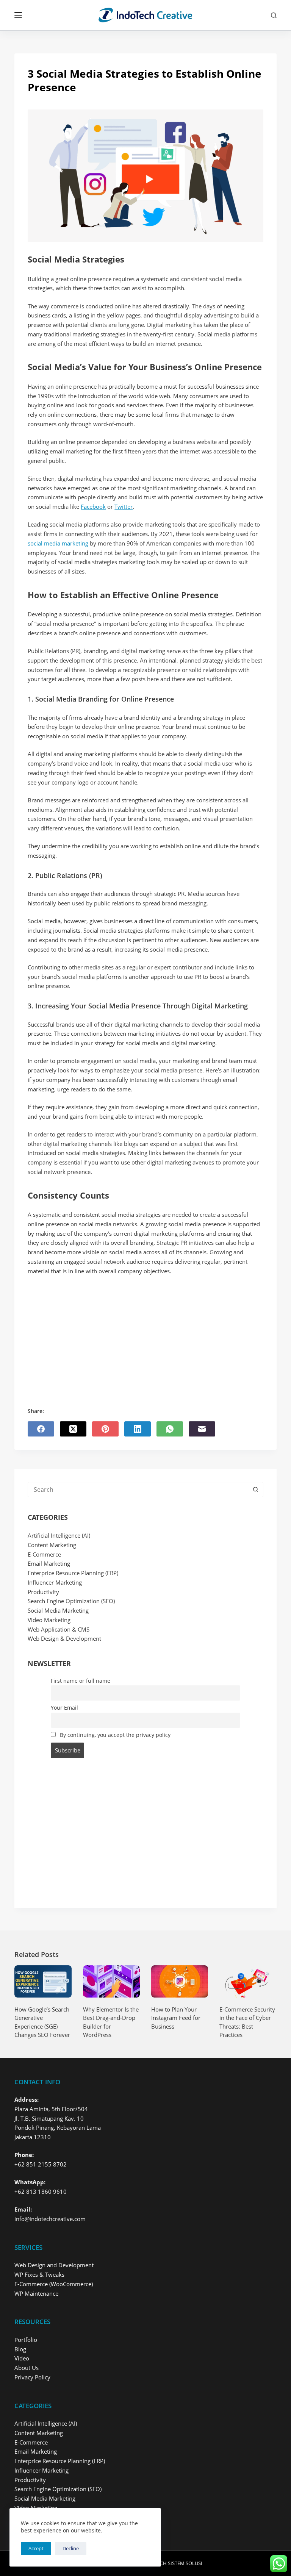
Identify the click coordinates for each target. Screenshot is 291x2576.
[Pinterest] (105, 1429)
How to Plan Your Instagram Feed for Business (176, 2018)
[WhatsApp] (170, 1429)
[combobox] (138, 1490)
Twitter (124, 506)
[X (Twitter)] (73, 1429)
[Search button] (256, 1490)
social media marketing (58, 543)
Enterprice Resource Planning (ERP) (73, 1573)
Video (22, 2358)
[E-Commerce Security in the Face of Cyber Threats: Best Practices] (248, 1981)
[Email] (202, 1429)
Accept (36, 2548)
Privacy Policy (32, 2377)
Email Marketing (49, 1563)
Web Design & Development (64, 1638)
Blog (20, 2349)
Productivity (43, 1592)
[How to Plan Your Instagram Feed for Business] (180, 1981)
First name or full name (81, 1681)
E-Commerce (44, 1554)
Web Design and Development (54, 2265)
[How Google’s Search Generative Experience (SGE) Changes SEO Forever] (43, 1981)
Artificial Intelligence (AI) (59, 1535)
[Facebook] (41, 1429)
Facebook (93, 506)
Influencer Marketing (55, 1582)
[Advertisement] (145, 1332)
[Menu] (18, 15)
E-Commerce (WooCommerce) (54, 2284)
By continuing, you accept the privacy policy (114, 1735)
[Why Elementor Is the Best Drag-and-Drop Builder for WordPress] (111, 1981)
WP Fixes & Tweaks (39, 2274)
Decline (71, 2548)
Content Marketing (52, 1545)
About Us (27, 2368)
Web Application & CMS (59, 1629)
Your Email (64, 1708)
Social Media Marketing (58, 1610)
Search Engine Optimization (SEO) (71, 1601)
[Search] (274, 15)
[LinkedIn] (138, 1429)
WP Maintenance (36, 2293)
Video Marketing (49, 1620)
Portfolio (26, 2340)
